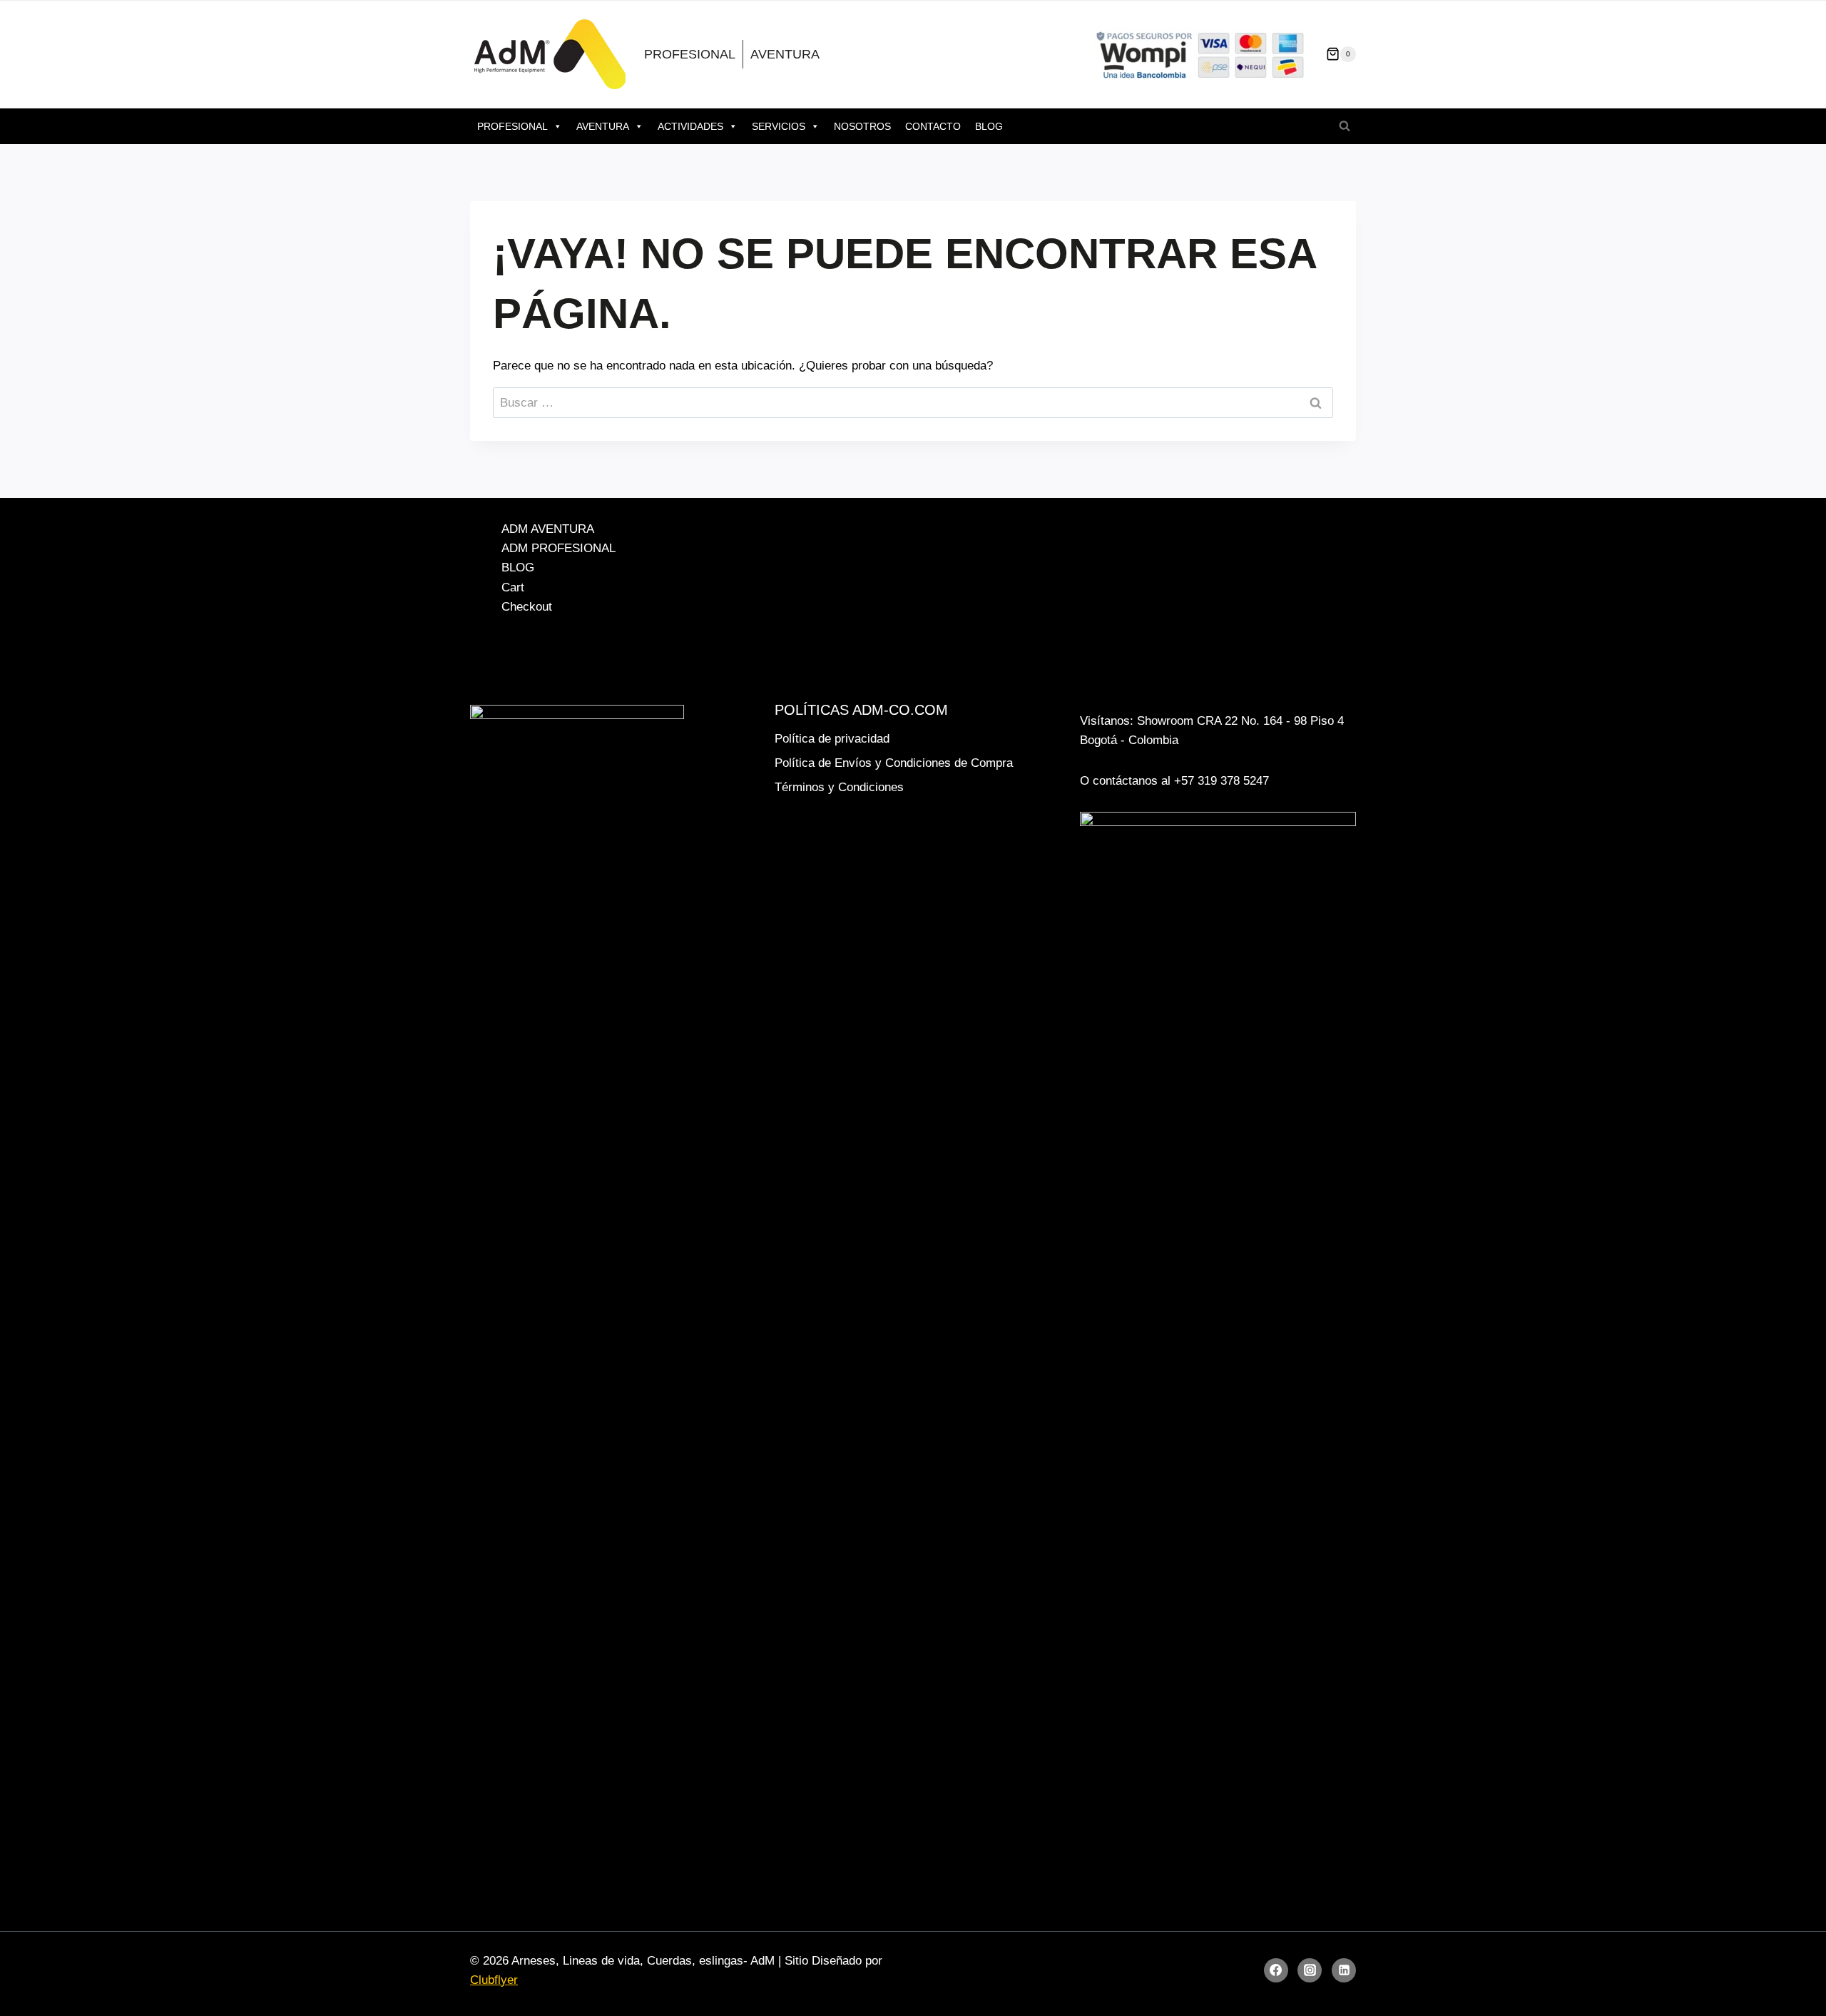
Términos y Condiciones (839, 787)
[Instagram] (1310, 1970)
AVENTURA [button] (603, 126)
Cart (513, 587)
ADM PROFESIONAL (558, 548)
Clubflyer (494, 1980)
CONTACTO (933, 126)
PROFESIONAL (690, 54)
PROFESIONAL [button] (512, 126)
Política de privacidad (832, 739)
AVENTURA (785, 54)
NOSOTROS (862, 126)
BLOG (989, 126)
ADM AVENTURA (548, 529)
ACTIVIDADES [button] (690, 126)
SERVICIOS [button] (779, 126)
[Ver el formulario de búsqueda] (1345, 126)
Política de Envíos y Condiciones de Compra (894, 763)
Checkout (527, 607)
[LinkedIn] (1344, 1970)
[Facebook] (1276, 1970)
